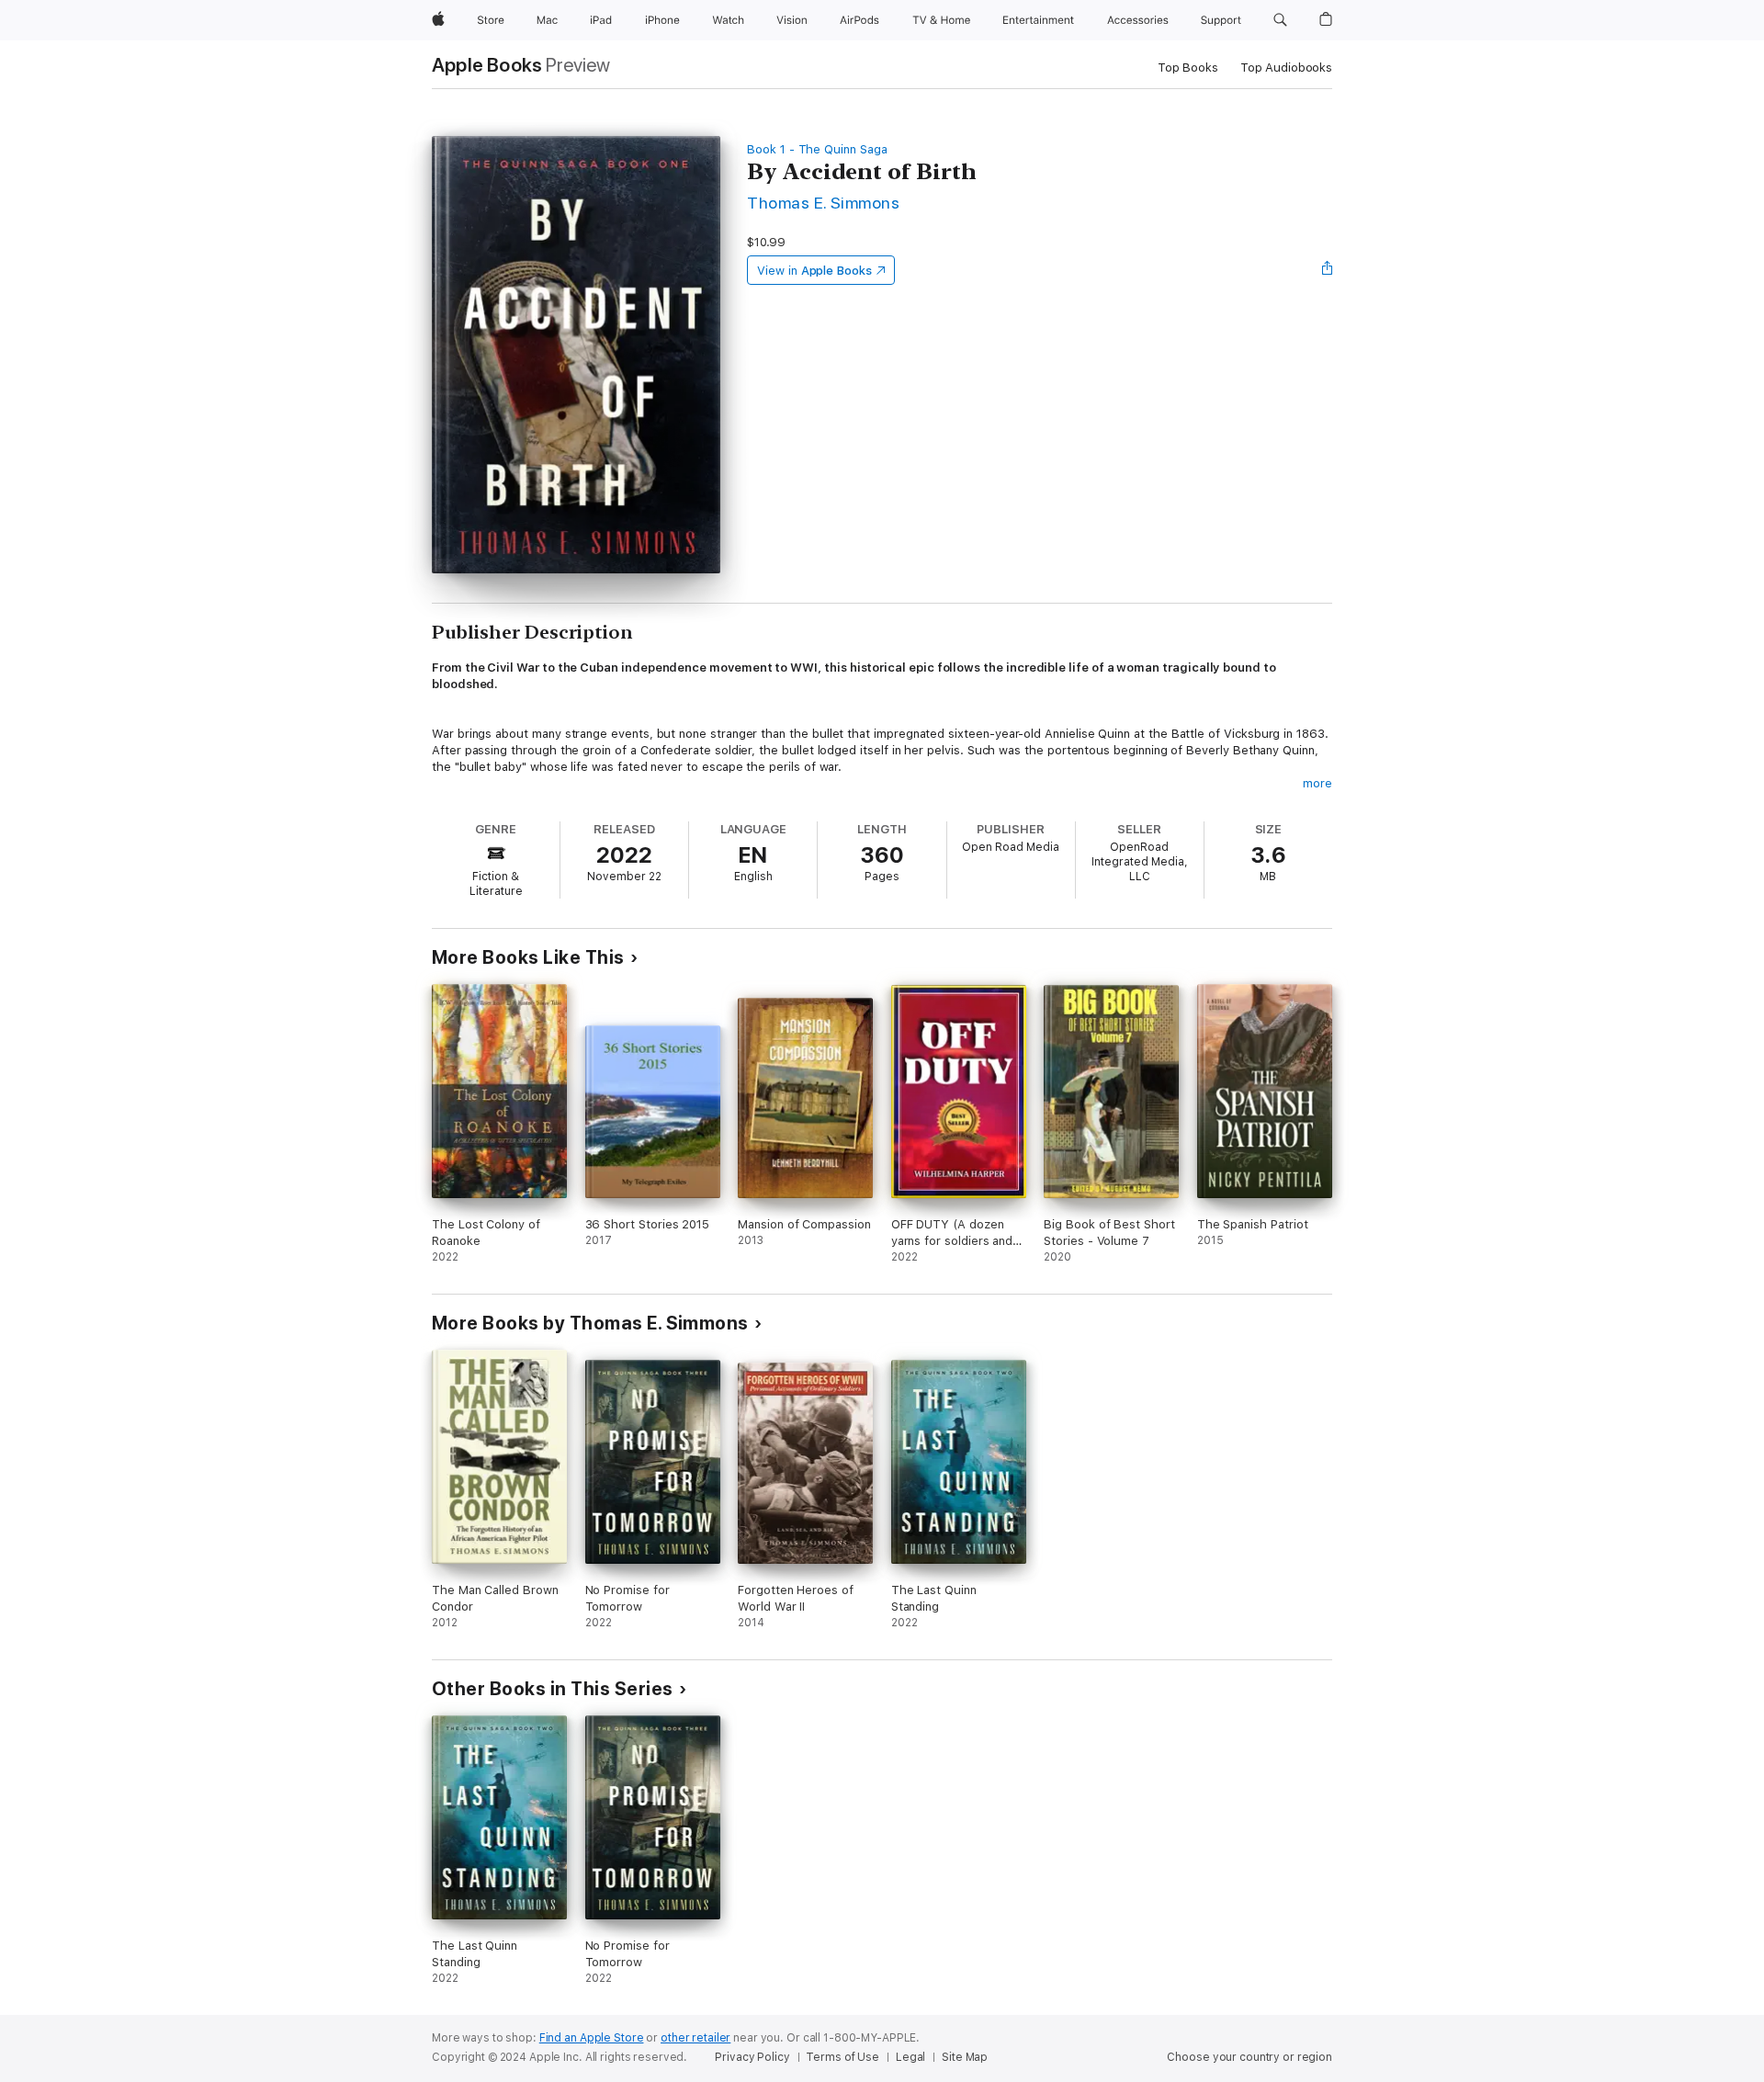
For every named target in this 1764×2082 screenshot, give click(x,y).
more (1317, 783)
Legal (910, 2057)
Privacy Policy (752, 2057)
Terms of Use (842, 2057)
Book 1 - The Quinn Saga (817, 149)
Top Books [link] (1188, 68)
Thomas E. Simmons (823, 203)
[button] (1280, 20)
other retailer (695, 2038)
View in (814, 271)
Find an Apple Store (592, 2038)
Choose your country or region (1249, 2057)
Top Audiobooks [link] (1286, 68)
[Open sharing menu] (1328, 270)
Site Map (965, 2057)
